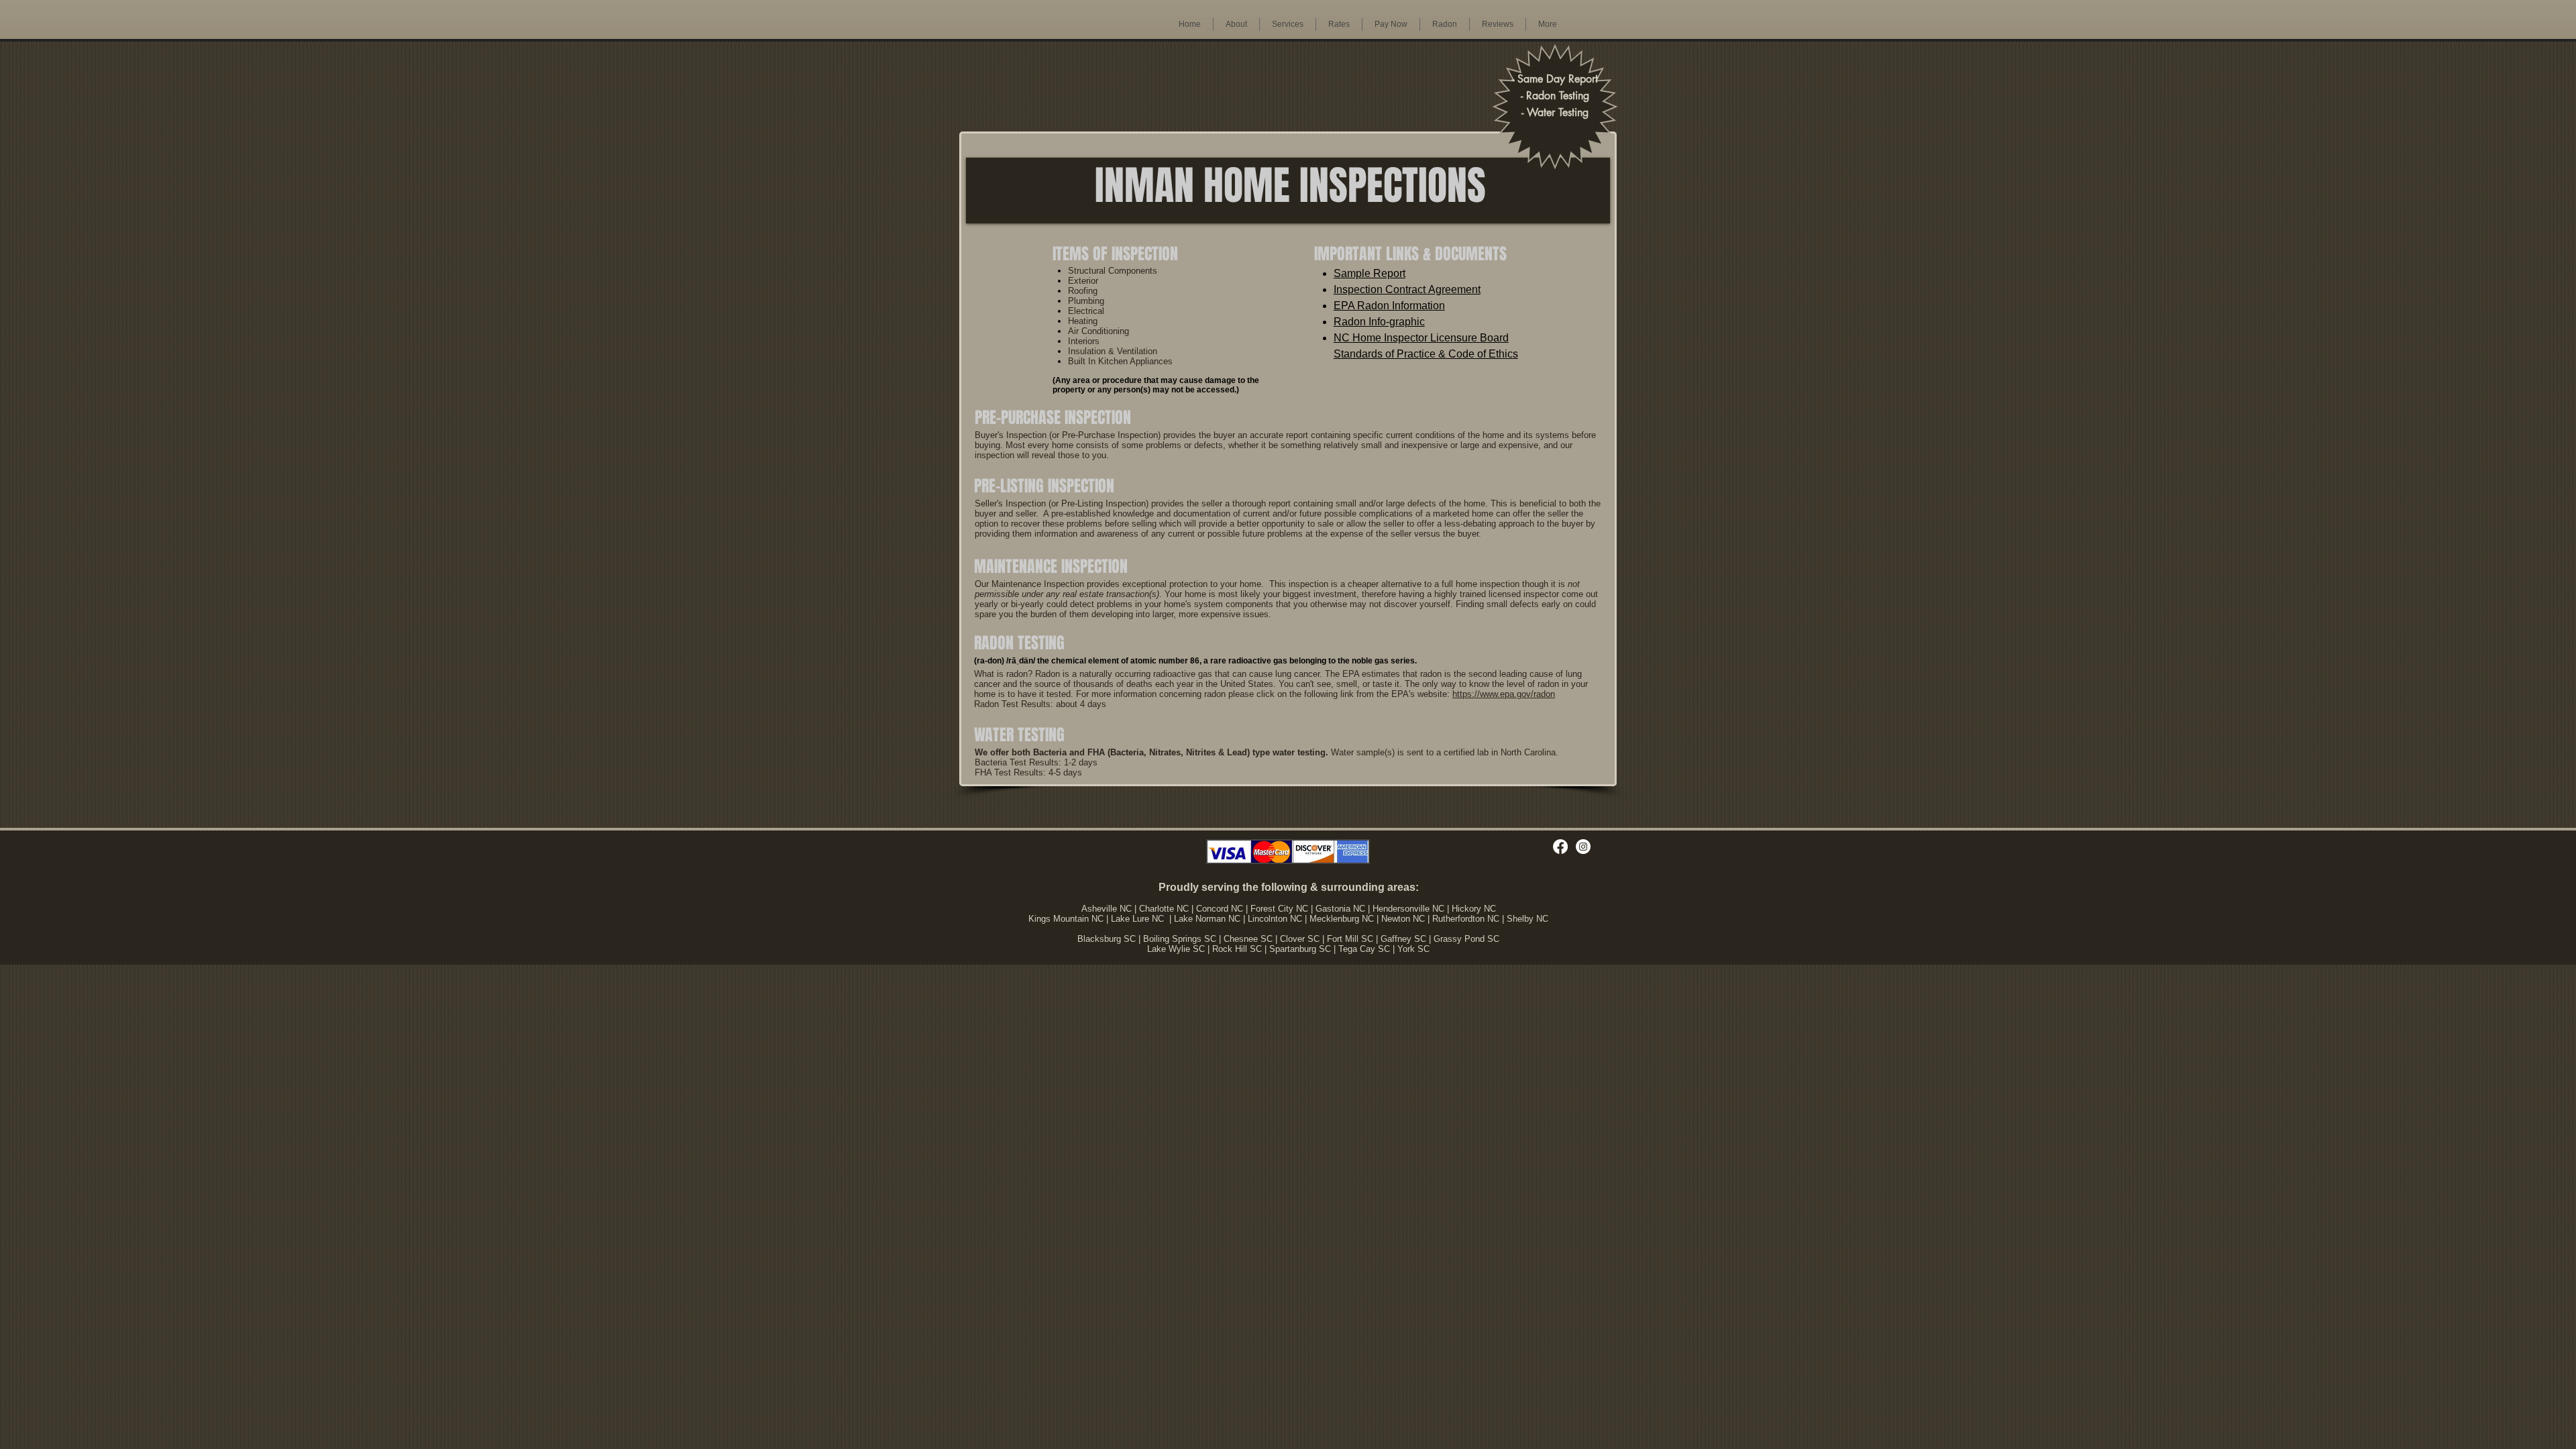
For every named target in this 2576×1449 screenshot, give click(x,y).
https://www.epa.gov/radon (1504, 694)
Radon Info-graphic (1379, 322)
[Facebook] (1560, 847)
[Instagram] (1583, 847)
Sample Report (1370, 273)
